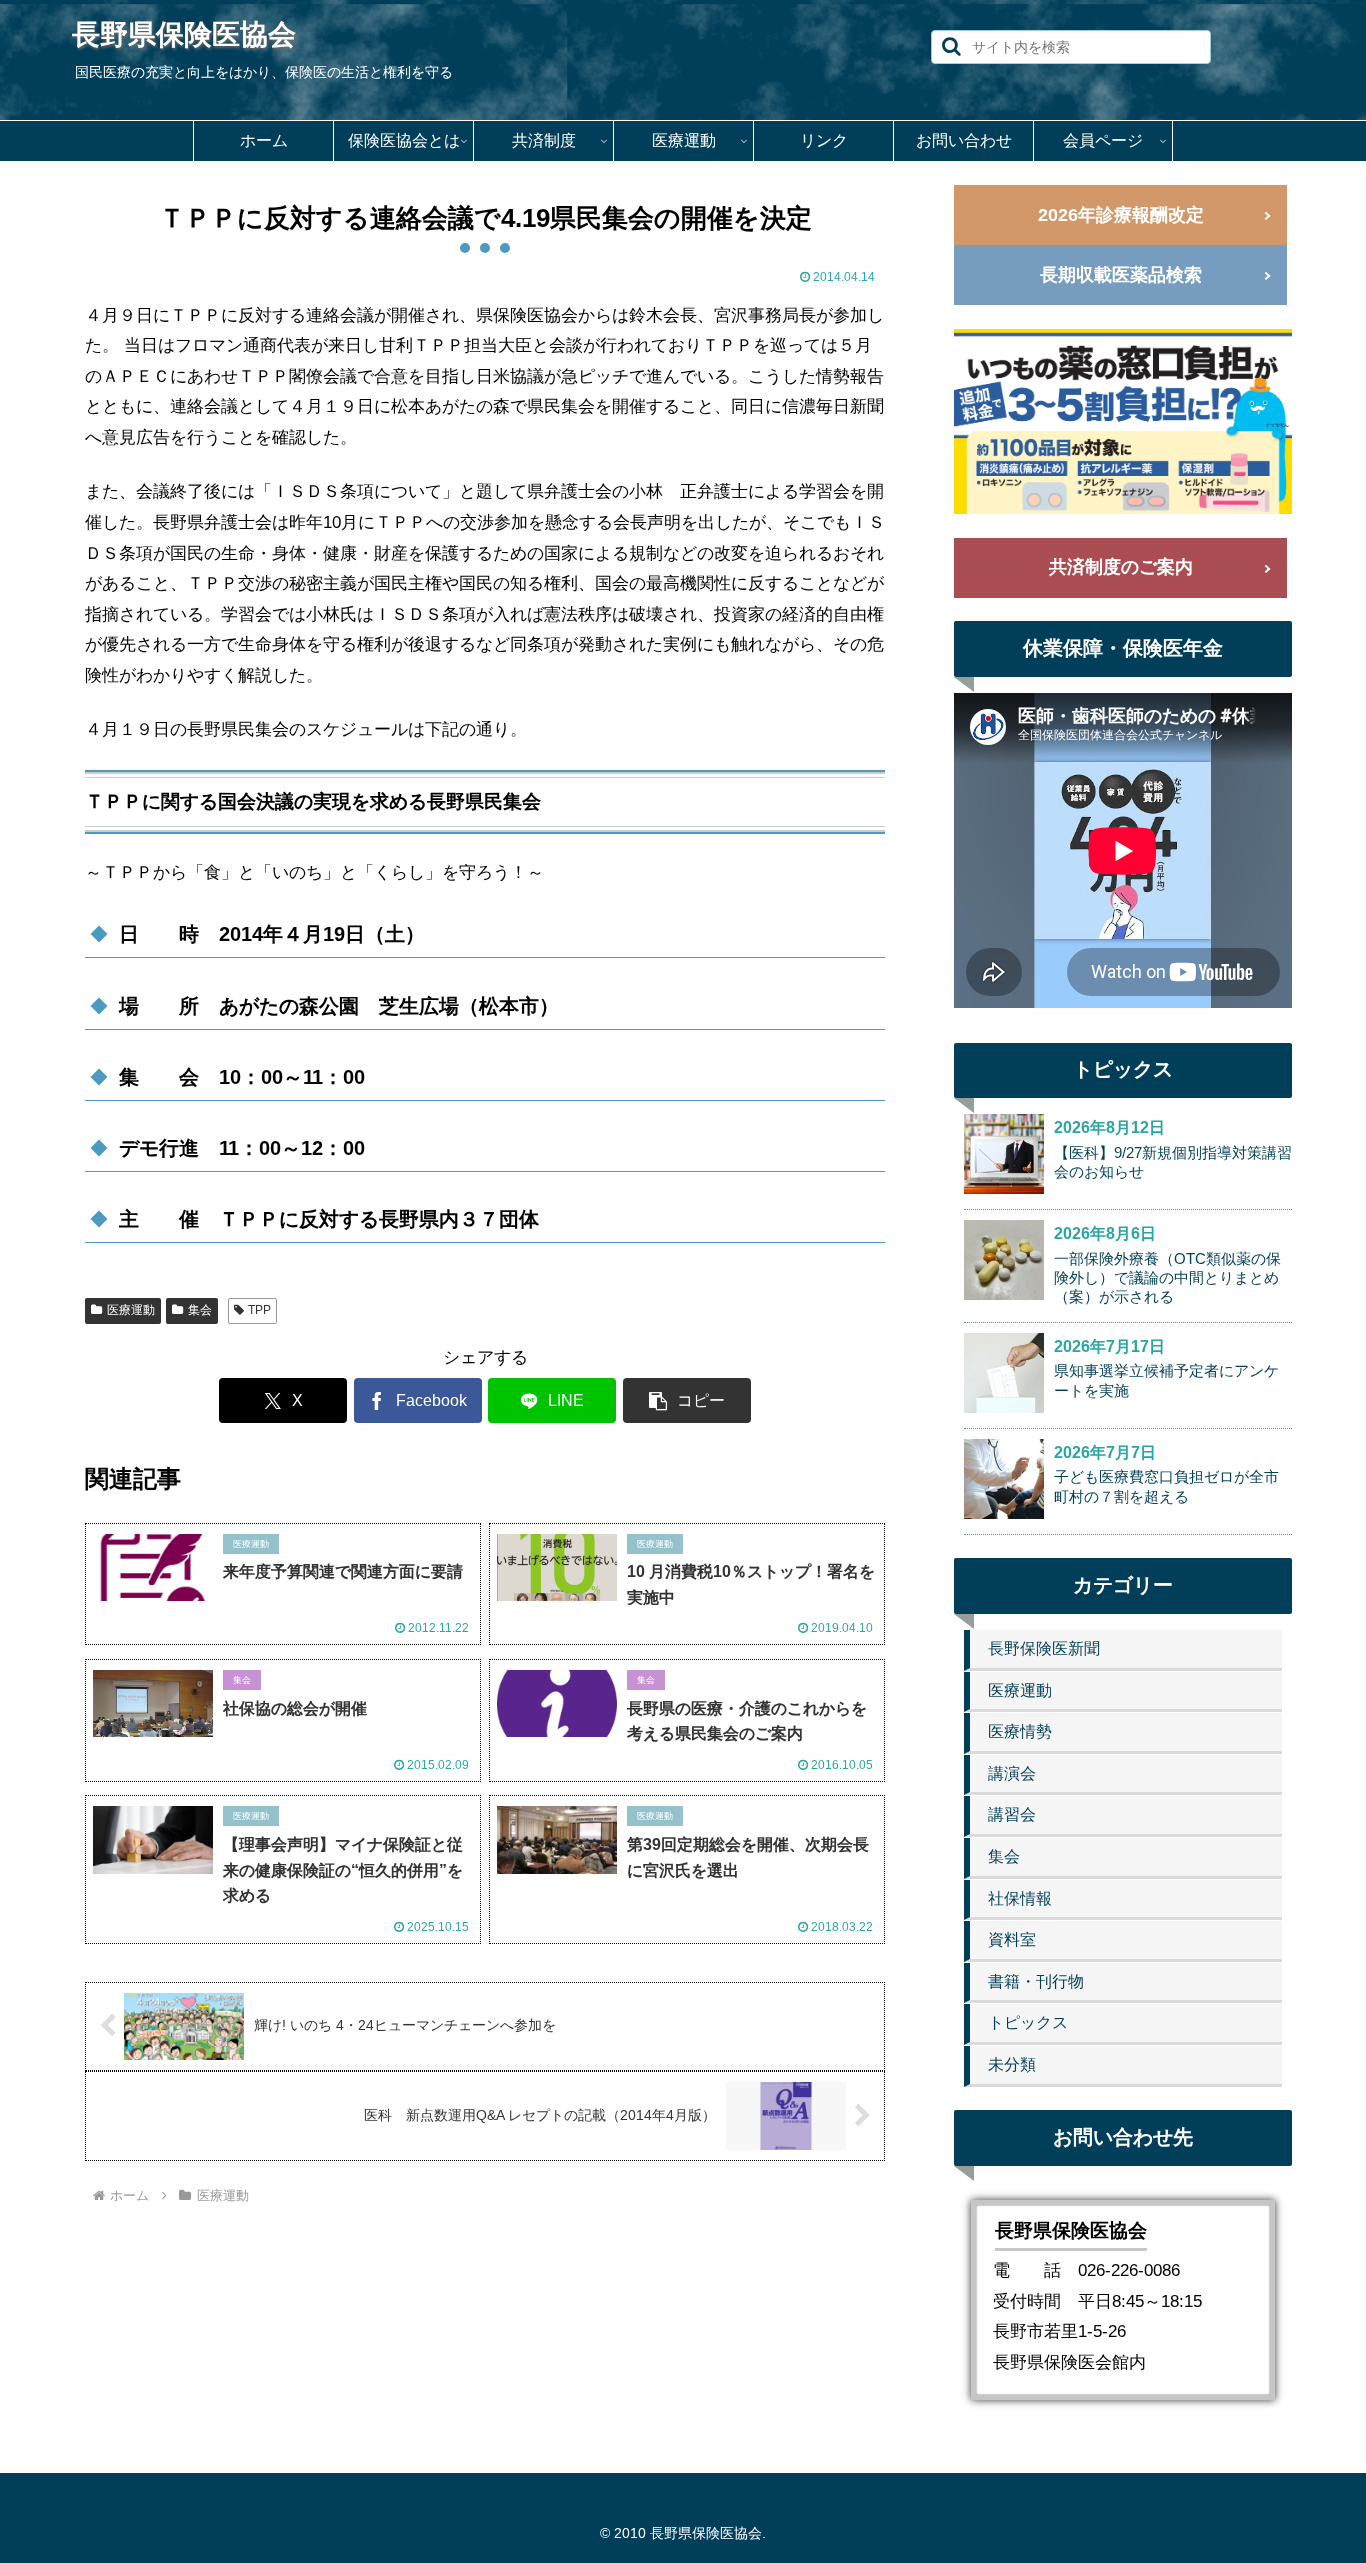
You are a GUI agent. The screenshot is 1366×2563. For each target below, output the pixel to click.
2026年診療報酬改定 (1121, 215)
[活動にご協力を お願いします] (1123, 421)
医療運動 (131, 1310)
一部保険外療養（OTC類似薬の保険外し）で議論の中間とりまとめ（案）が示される (1167, 1277)
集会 (200, 1310)
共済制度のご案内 (1121, 567)
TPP (259, 1310)
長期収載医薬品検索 (1121, 275)
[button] (951, 46)
